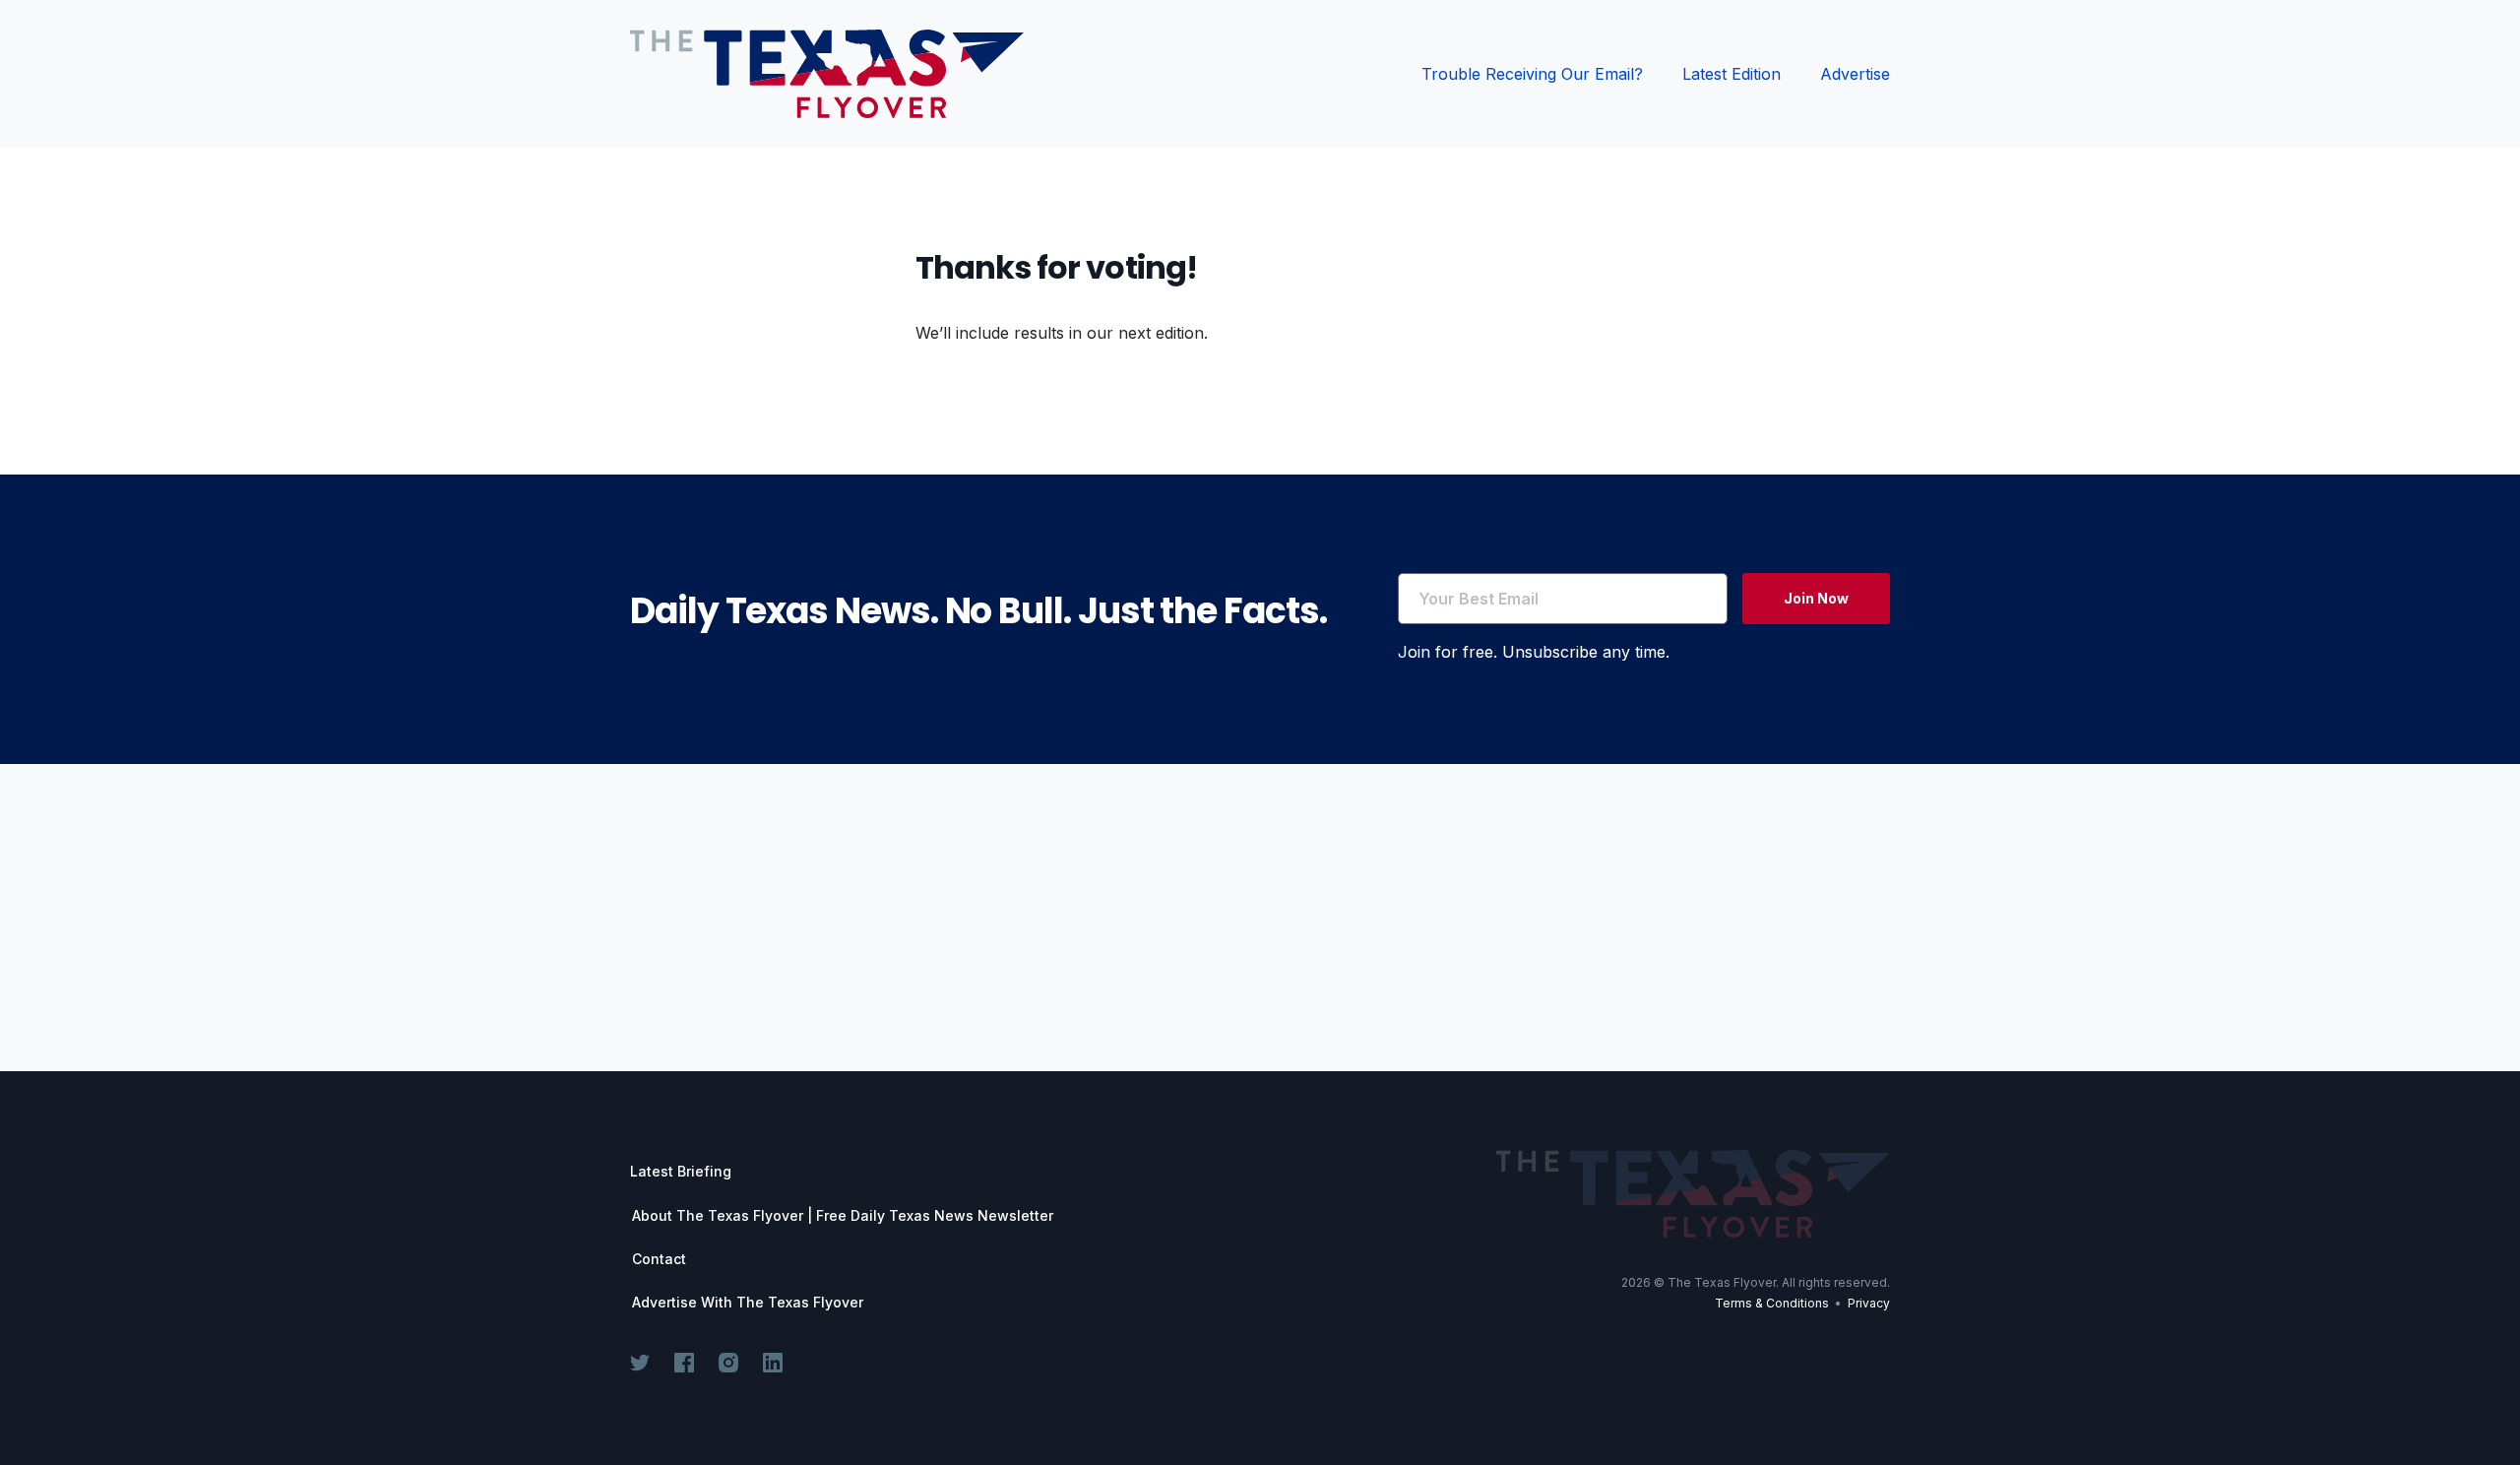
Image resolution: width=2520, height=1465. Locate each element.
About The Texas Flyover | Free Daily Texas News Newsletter (843, 1216)
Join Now (1816, 598)
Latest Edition (1732, 74)
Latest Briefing (681, 1171)
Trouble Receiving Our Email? (1532, 74)
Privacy (1869, 1303)
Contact (659, 1259)
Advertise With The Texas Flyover (748, 1303)
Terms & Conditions (1772, 1303)
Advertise (1855, 74)
